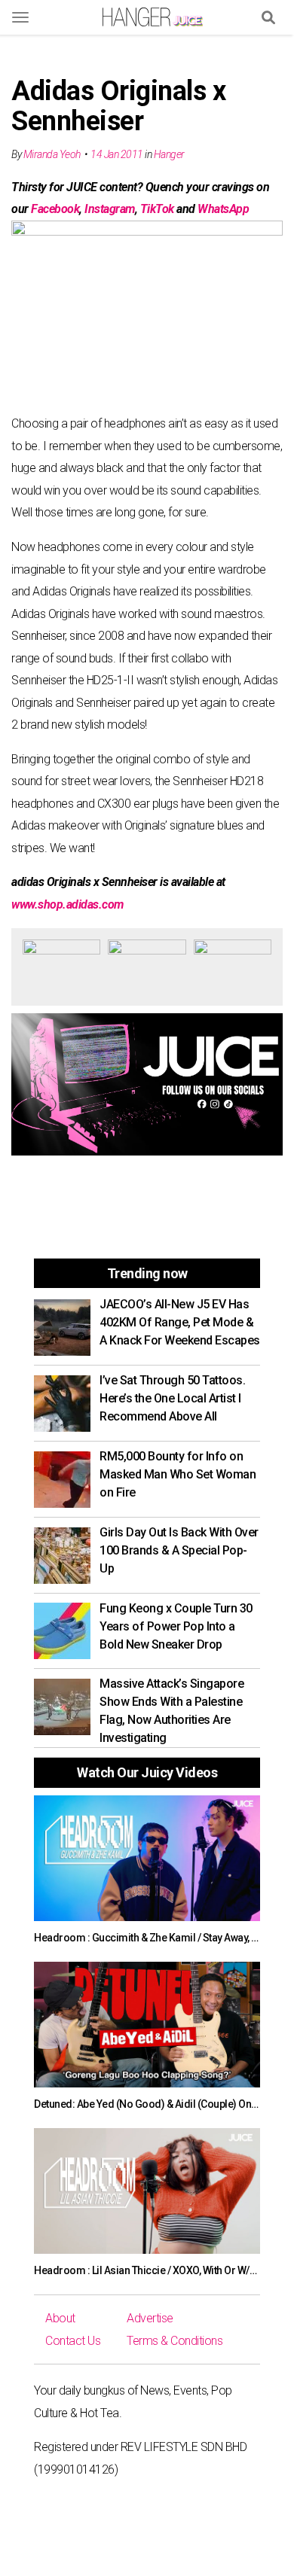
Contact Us (73, 2341)
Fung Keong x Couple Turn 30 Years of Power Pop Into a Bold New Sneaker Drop (176, 1626)
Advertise (150, 2318)
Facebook (55, 209)
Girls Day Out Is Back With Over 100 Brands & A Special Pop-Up (179, 1550)
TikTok (157, 209)
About (60, 2318)
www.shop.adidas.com (67, 904)
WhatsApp (223, 209)
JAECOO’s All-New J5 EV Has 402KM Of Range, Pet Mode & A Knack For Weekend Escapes (180, 1322)
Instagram (110, 209)
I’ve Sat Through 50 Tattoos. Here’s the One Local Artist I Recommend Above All (172, 1398)
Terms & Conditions (175, 2341)
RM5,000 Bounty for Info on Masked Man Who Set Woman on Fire (178, 1474)
